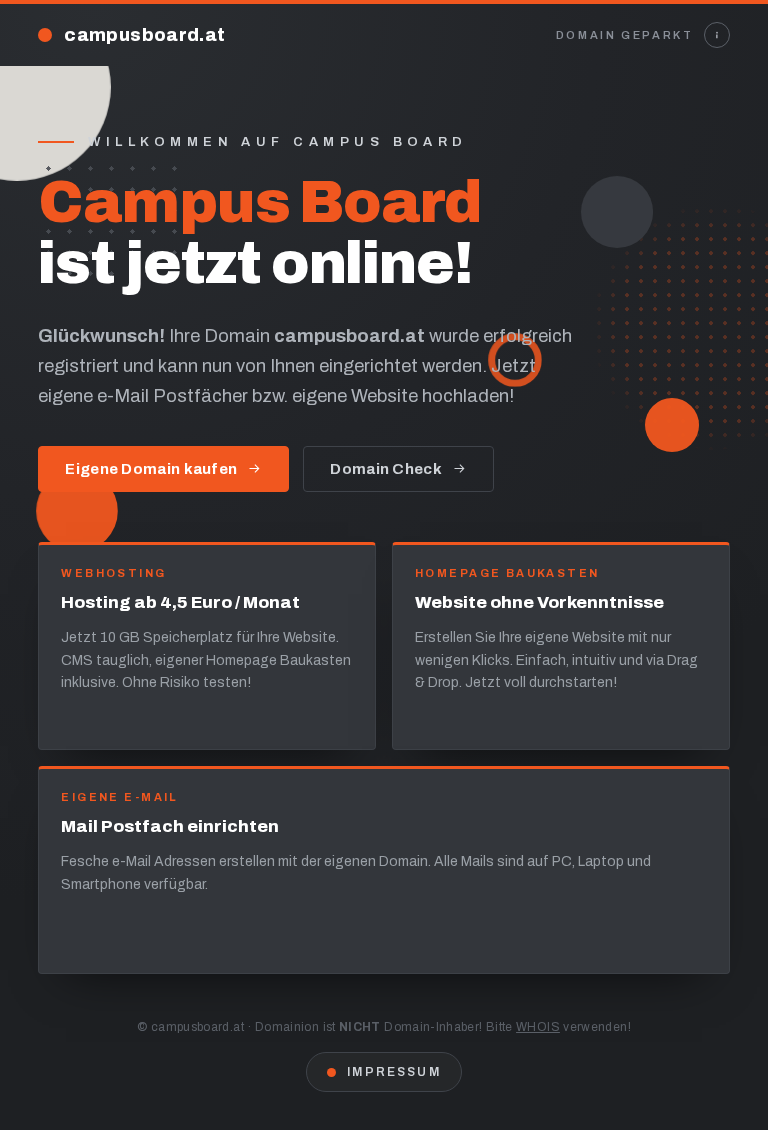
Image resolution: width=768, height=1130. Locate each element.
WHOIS (538, 1027)
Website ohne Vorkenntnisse (539, 602)
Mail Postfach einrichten (170, 826)
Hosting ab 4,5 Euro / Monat (180, 602)
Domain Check (386, 469)
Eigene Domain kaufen (151, 469)
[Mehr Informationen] (717, 35)
